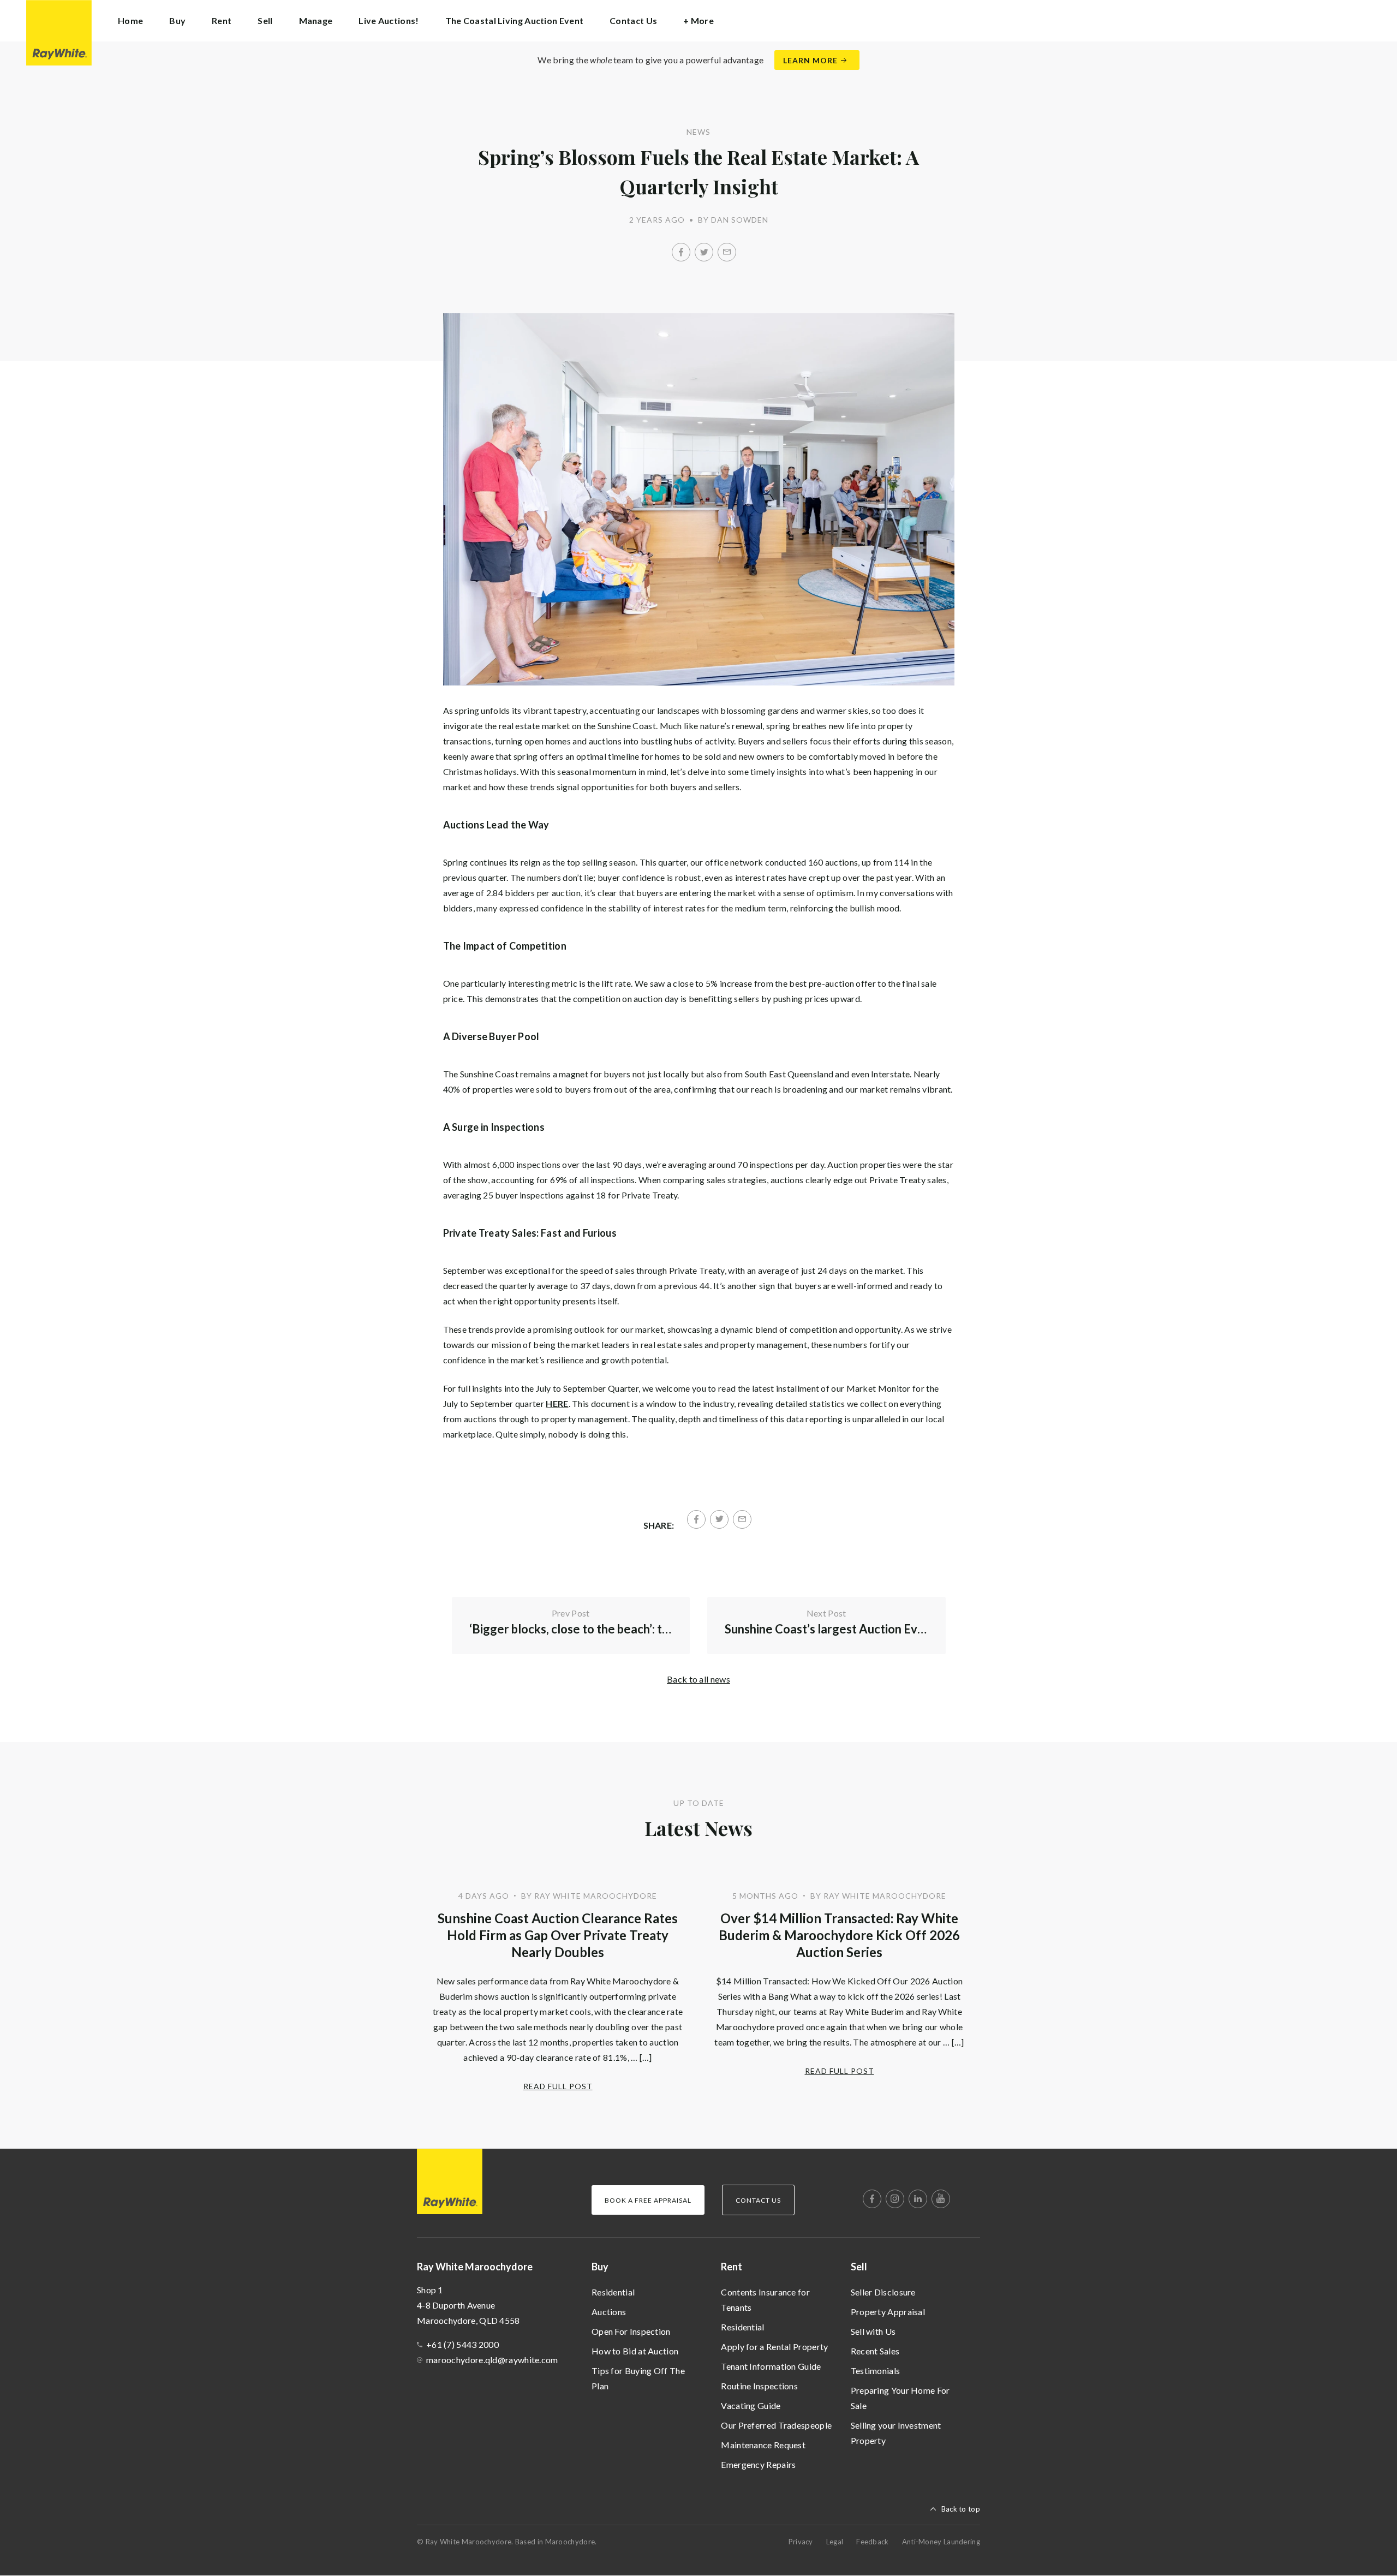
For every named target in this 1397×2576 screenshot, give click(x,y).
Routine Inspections (759, 2386)
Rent (732, 2267)
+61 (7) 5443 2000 (462, 2344)
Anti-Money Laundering (941, 2542)
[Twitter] (704, 252)
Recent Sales (875, 2351)
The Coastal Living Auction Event (515, 20)
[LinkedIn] (918, 2199)
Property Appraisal (888, 2312)
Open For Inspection (631, 2331)
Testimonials (876, 2371)
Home (130, 20)
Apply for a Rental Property (774, 2347)
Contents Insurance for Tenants (765, 2300)
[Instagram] (895, 2199)
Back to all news (698, 1679)
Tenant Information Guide (771, 2366)
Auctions (609, 2312)
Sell (859, 2267)
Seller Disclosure (883, 2292)
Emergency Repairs (758, 2464)
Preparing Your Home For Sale (900, 2398)
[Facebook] (681, 252)
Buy (600, 2267)
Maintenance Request (763, 2445)
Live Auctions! (389, 20)
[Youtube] (941, 2199)
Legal (835, 2542)
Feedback (872, 2542)
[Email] (727, 252)
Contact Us (633, 20)
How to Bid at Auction (635, 2351)
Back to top (961, 2509)
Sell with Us (873, 2331)
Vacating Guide (751, 2405)
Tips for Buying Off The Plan (638, 2378)
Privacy (801, 2542)
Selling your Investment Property (896, 2433)
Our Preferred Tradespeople (776, 2425)
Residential (613, 2292)
